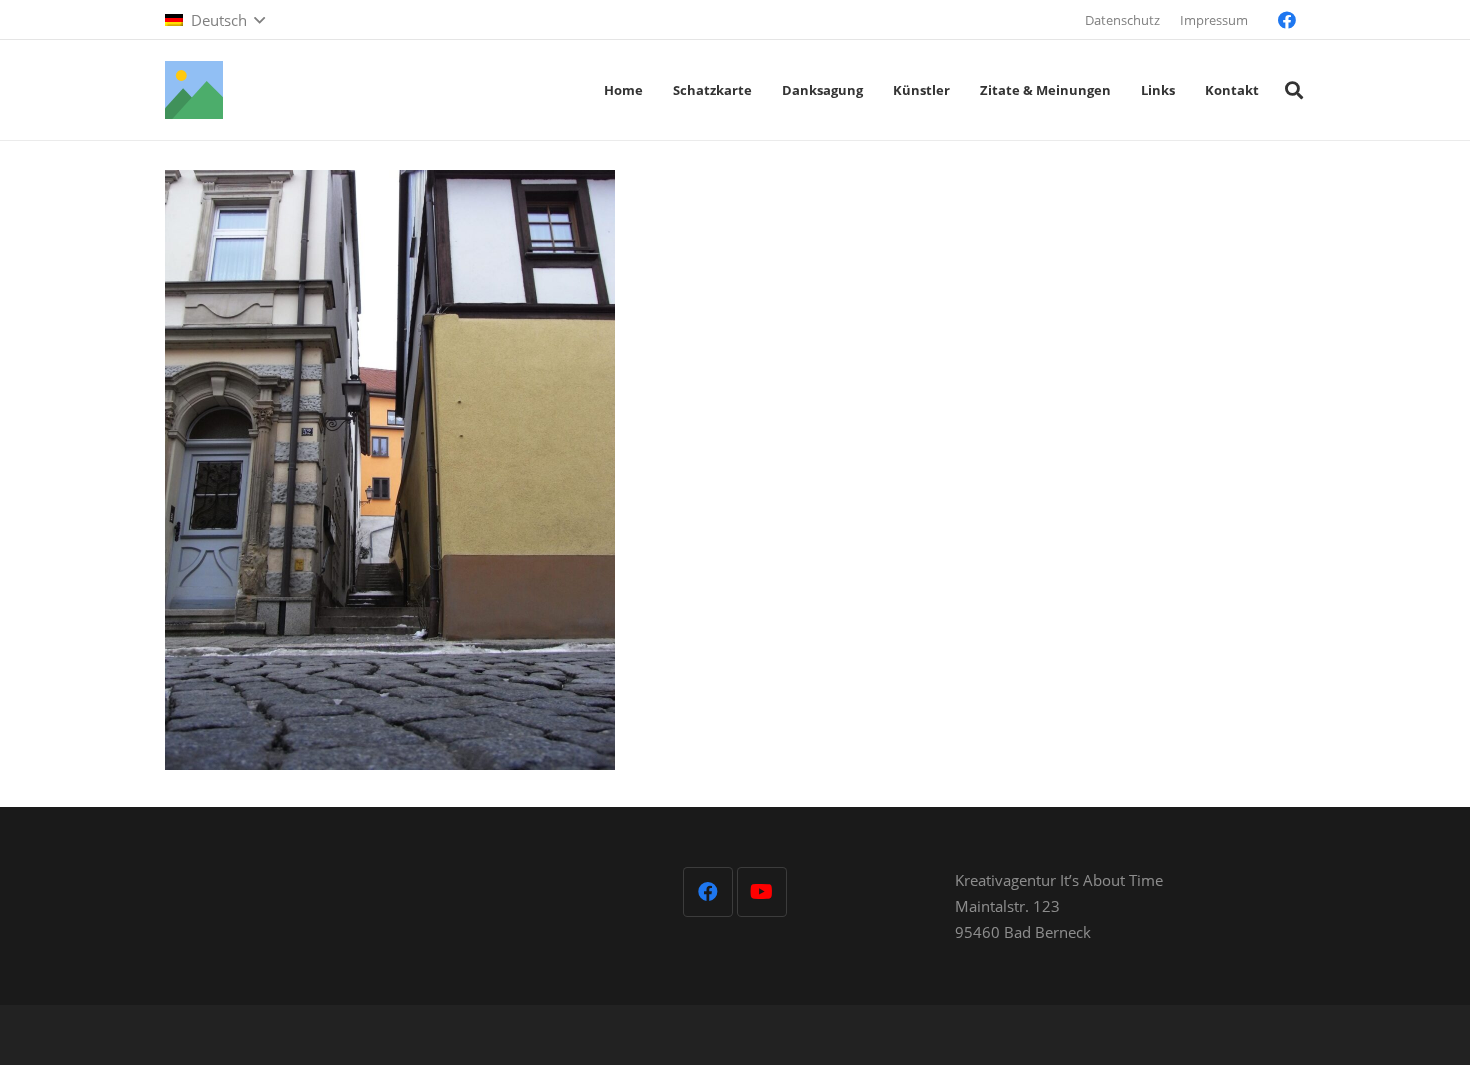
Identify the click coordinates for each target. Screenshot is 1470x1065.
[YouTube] (762, 892)
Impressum (1214, 20)
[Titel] (194, 90)
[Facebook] (1287, 20)
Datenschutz (1122, 20)
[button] (215, 20)
